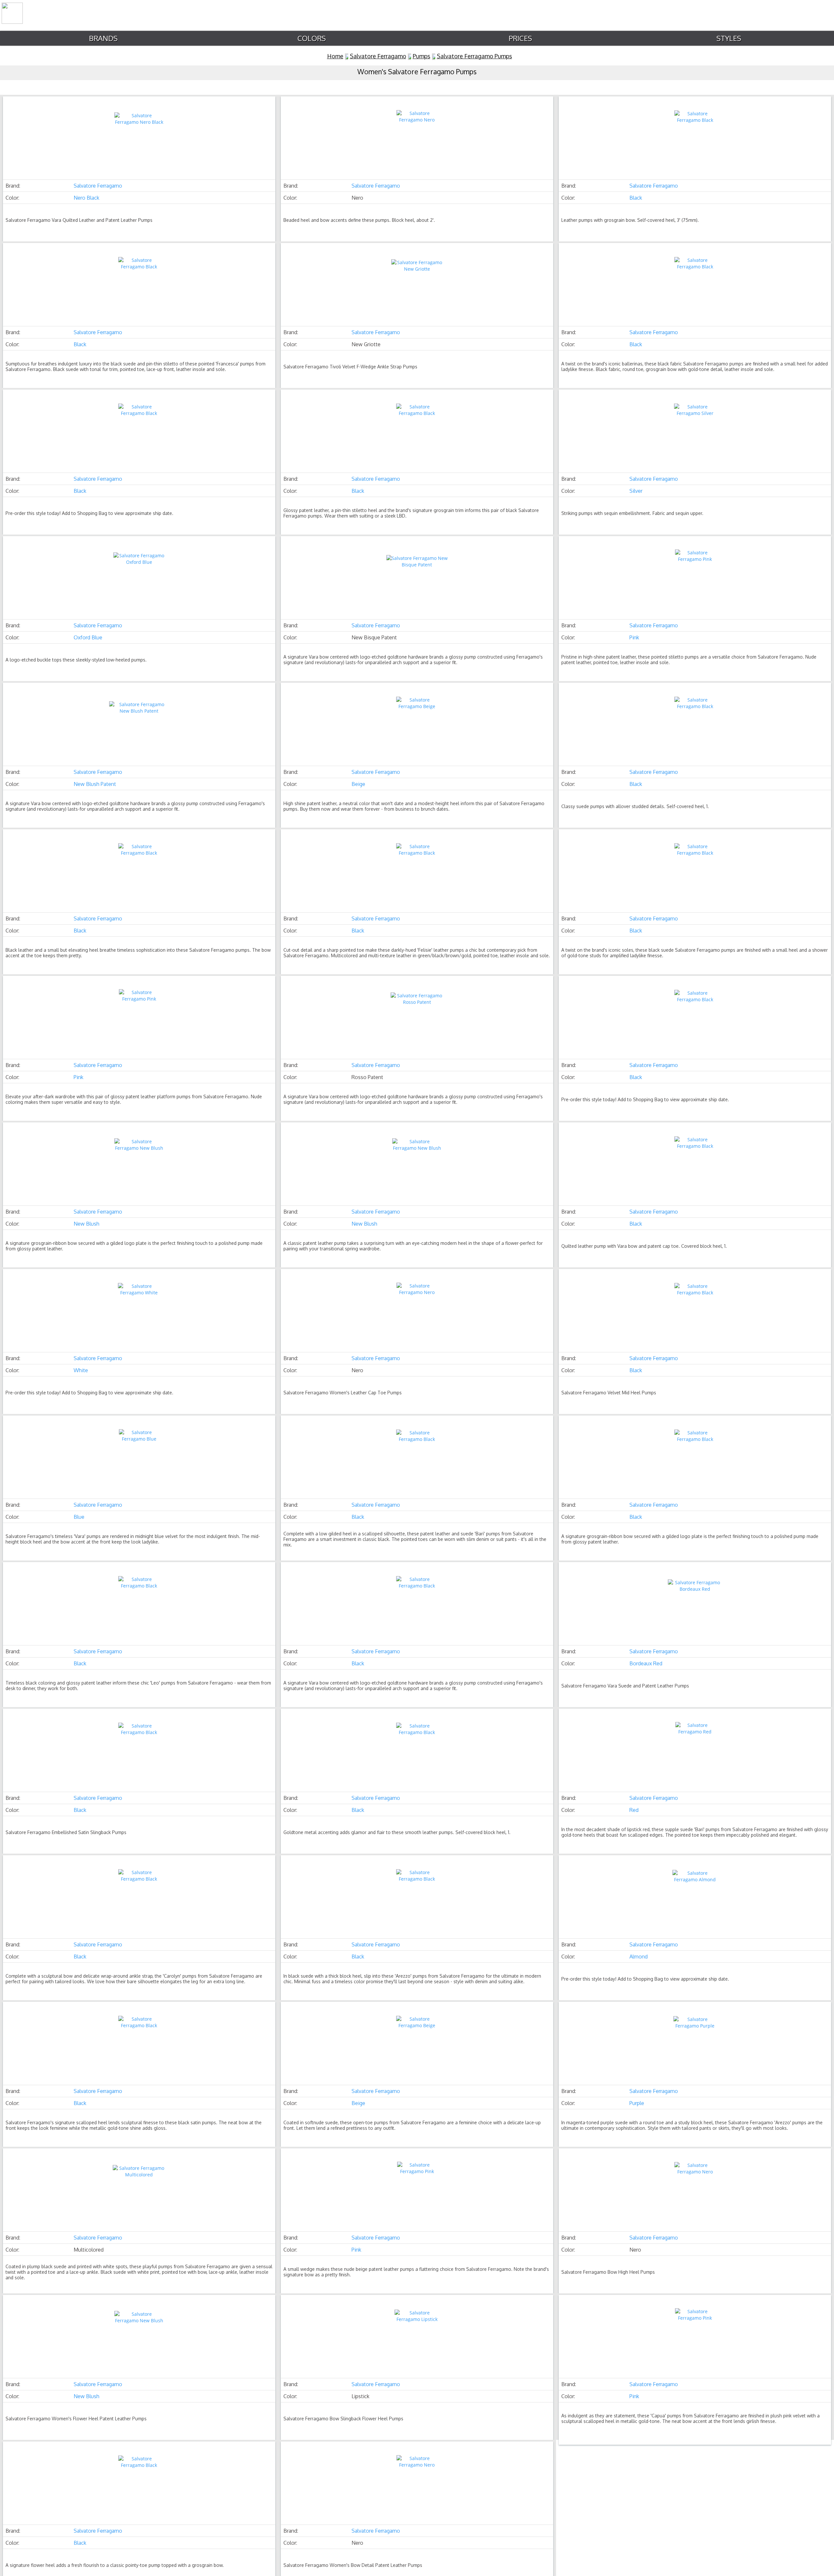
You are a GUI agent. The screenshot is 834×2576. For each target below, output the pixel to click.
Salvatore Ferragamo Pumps (475, 56)
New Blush (86, 1224)
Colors (312, 38)
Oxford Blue (88, 637)
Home (335, 56)
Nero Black (86, 198)
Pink (634, 637)
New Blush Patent (95, 784)
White (81, 1370)
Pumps (422, 56)
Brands (103, 38)
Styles (729, 38)
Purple (637, 2103)
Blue (79, 1517)
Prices (520, 38)
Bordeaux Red (646, 1663)
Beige (358, 784)
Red (634, 1810)
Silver (636, 491)
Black (636, 198)
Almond (639, 1957)
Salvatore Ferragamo (378, 56)
